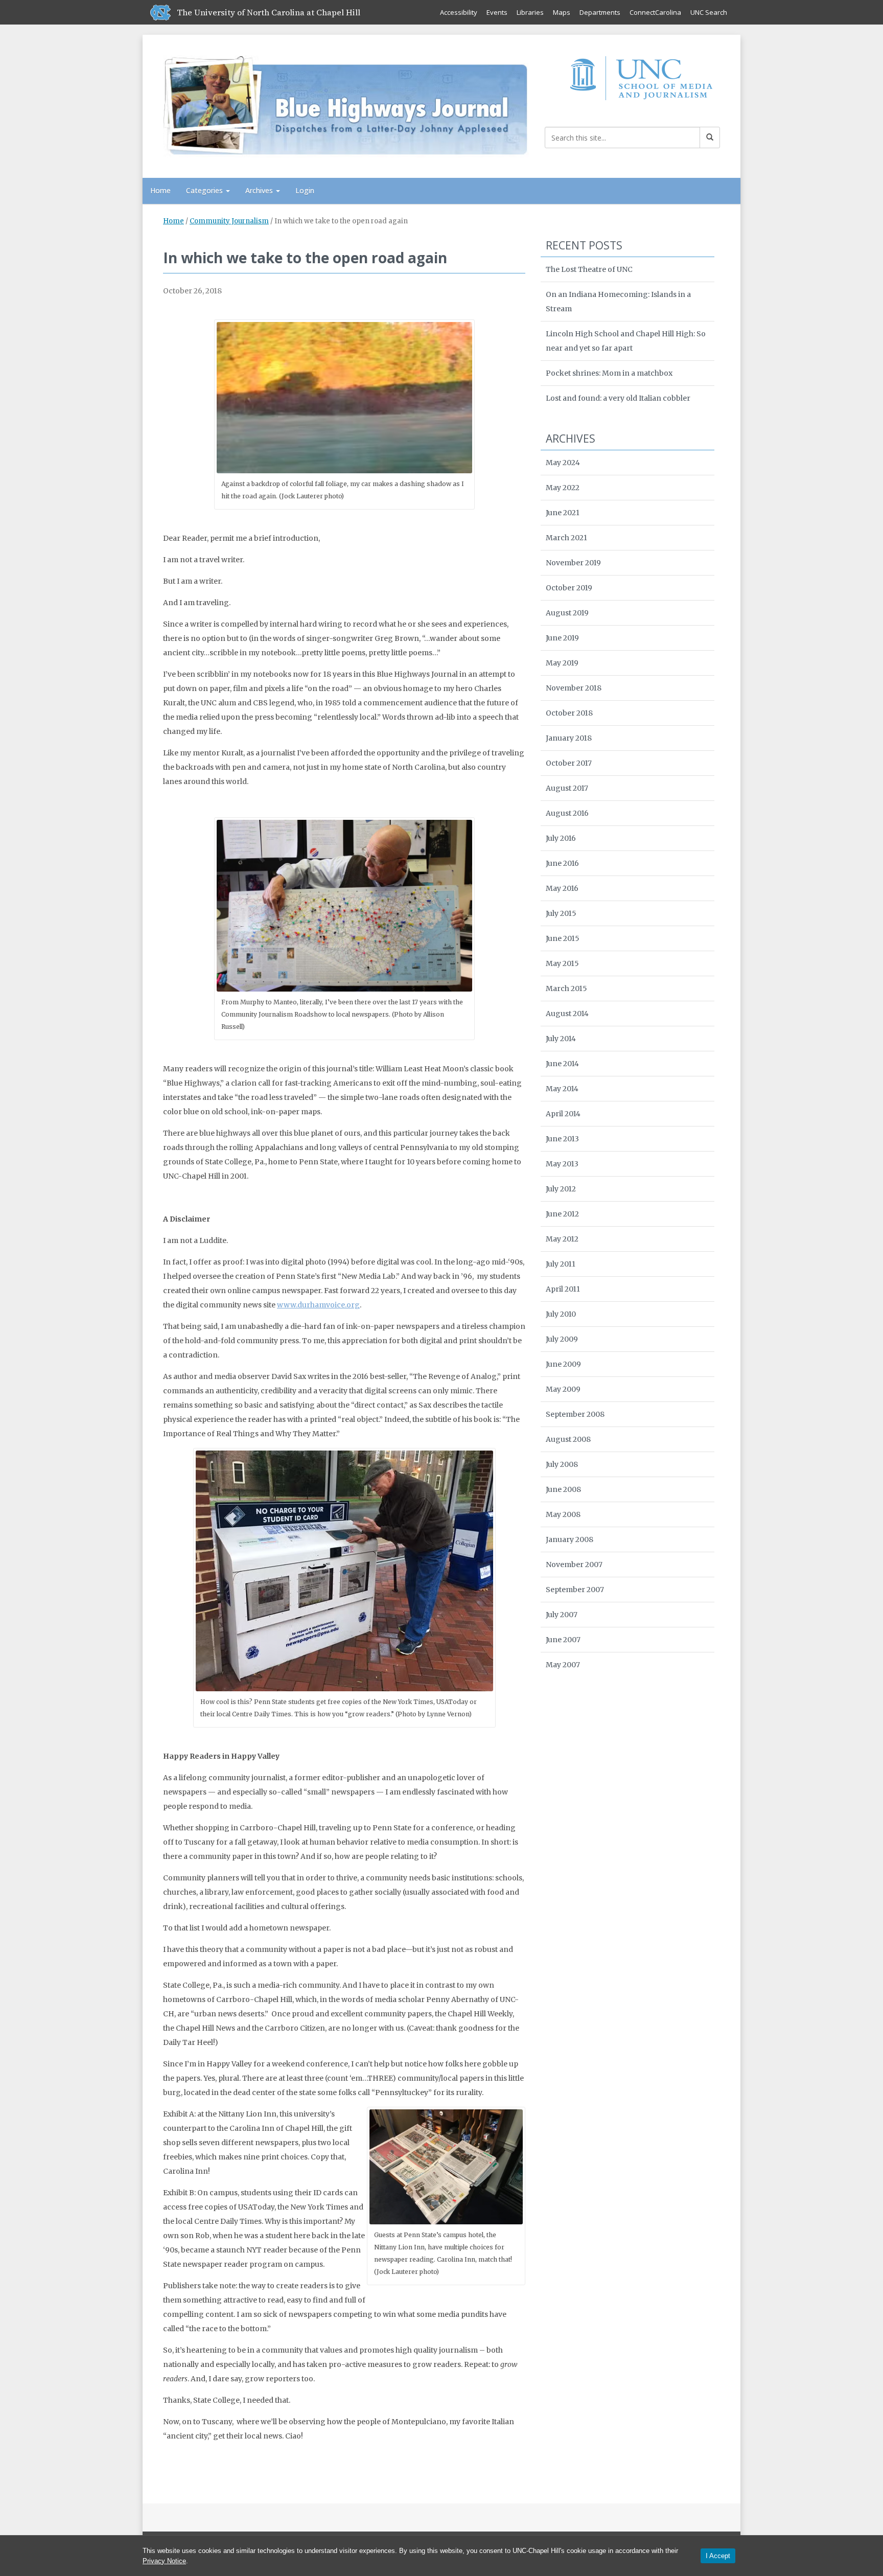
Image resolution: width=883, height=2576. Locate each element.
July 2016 (561, 838)
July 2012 (561, 1189)
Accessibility (459, 12)
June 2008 (563, 1489)
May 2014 (562, 1089)
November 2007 (574, 1565)
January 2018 (569, 738)
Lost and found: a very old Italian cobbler (618, 398)
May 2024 (563, 463)
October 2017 (569, 763)
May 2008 (563, 1514)
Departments (600, 12)
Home (160, 190)
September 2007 (575, 1590)
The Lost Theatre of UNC (589, 269)
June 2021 (563, 513)
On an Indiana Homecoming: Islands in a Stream (618, 302)
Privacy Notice (164, 2561)
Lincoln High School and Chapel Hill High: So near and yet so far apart (626, 341)
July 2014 (561, 1039)
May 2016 (562, 888)
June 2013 (562, 1139)
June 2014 (562, 1064)
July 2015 (561, 913)
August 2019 (567, 613)
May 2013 (562, 1164)
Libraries (530, 12)
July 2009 (562, 1339)
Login (305, 190)
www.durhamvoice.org (318, 1305)
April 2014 (563, 1114)
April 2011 (563, 1289)
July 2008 (562, 1464)
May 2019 (562, 663)
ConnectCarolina (655, 12)
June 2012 (562, 1214)
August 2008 (568, 1439)
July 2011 (561, 1264)
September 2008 (575, 1414)
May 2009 (563, 1389)
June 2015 (563, 938)
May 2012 (562, 1239)
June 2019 (562, 638)
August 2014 (567, 1014)
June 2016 (562, 863)
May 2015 (562, 963)
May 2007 (563, 1665)
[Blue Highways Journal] (346, 104)
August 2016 (567, 813)
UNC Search (709, 12)
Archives (260, 190)
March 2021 (566, 538)
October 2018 (569, 713)
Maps (562, 12)
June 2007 (563, 1640)
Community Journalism (229, 221)
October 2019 (569, 588)
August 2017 (567, 788)
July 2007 (562, 1615)
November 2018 (574, 688)
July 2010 (561, 1314)
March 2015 (566, 988)
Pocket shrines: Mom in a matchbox (609, 373)
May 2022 (563, 488)
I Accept (718, 2556)
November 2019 (573, 563)
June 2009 (563, 1364)
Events (497, 12)
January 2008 (570, 1539)
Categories (205, 190)
